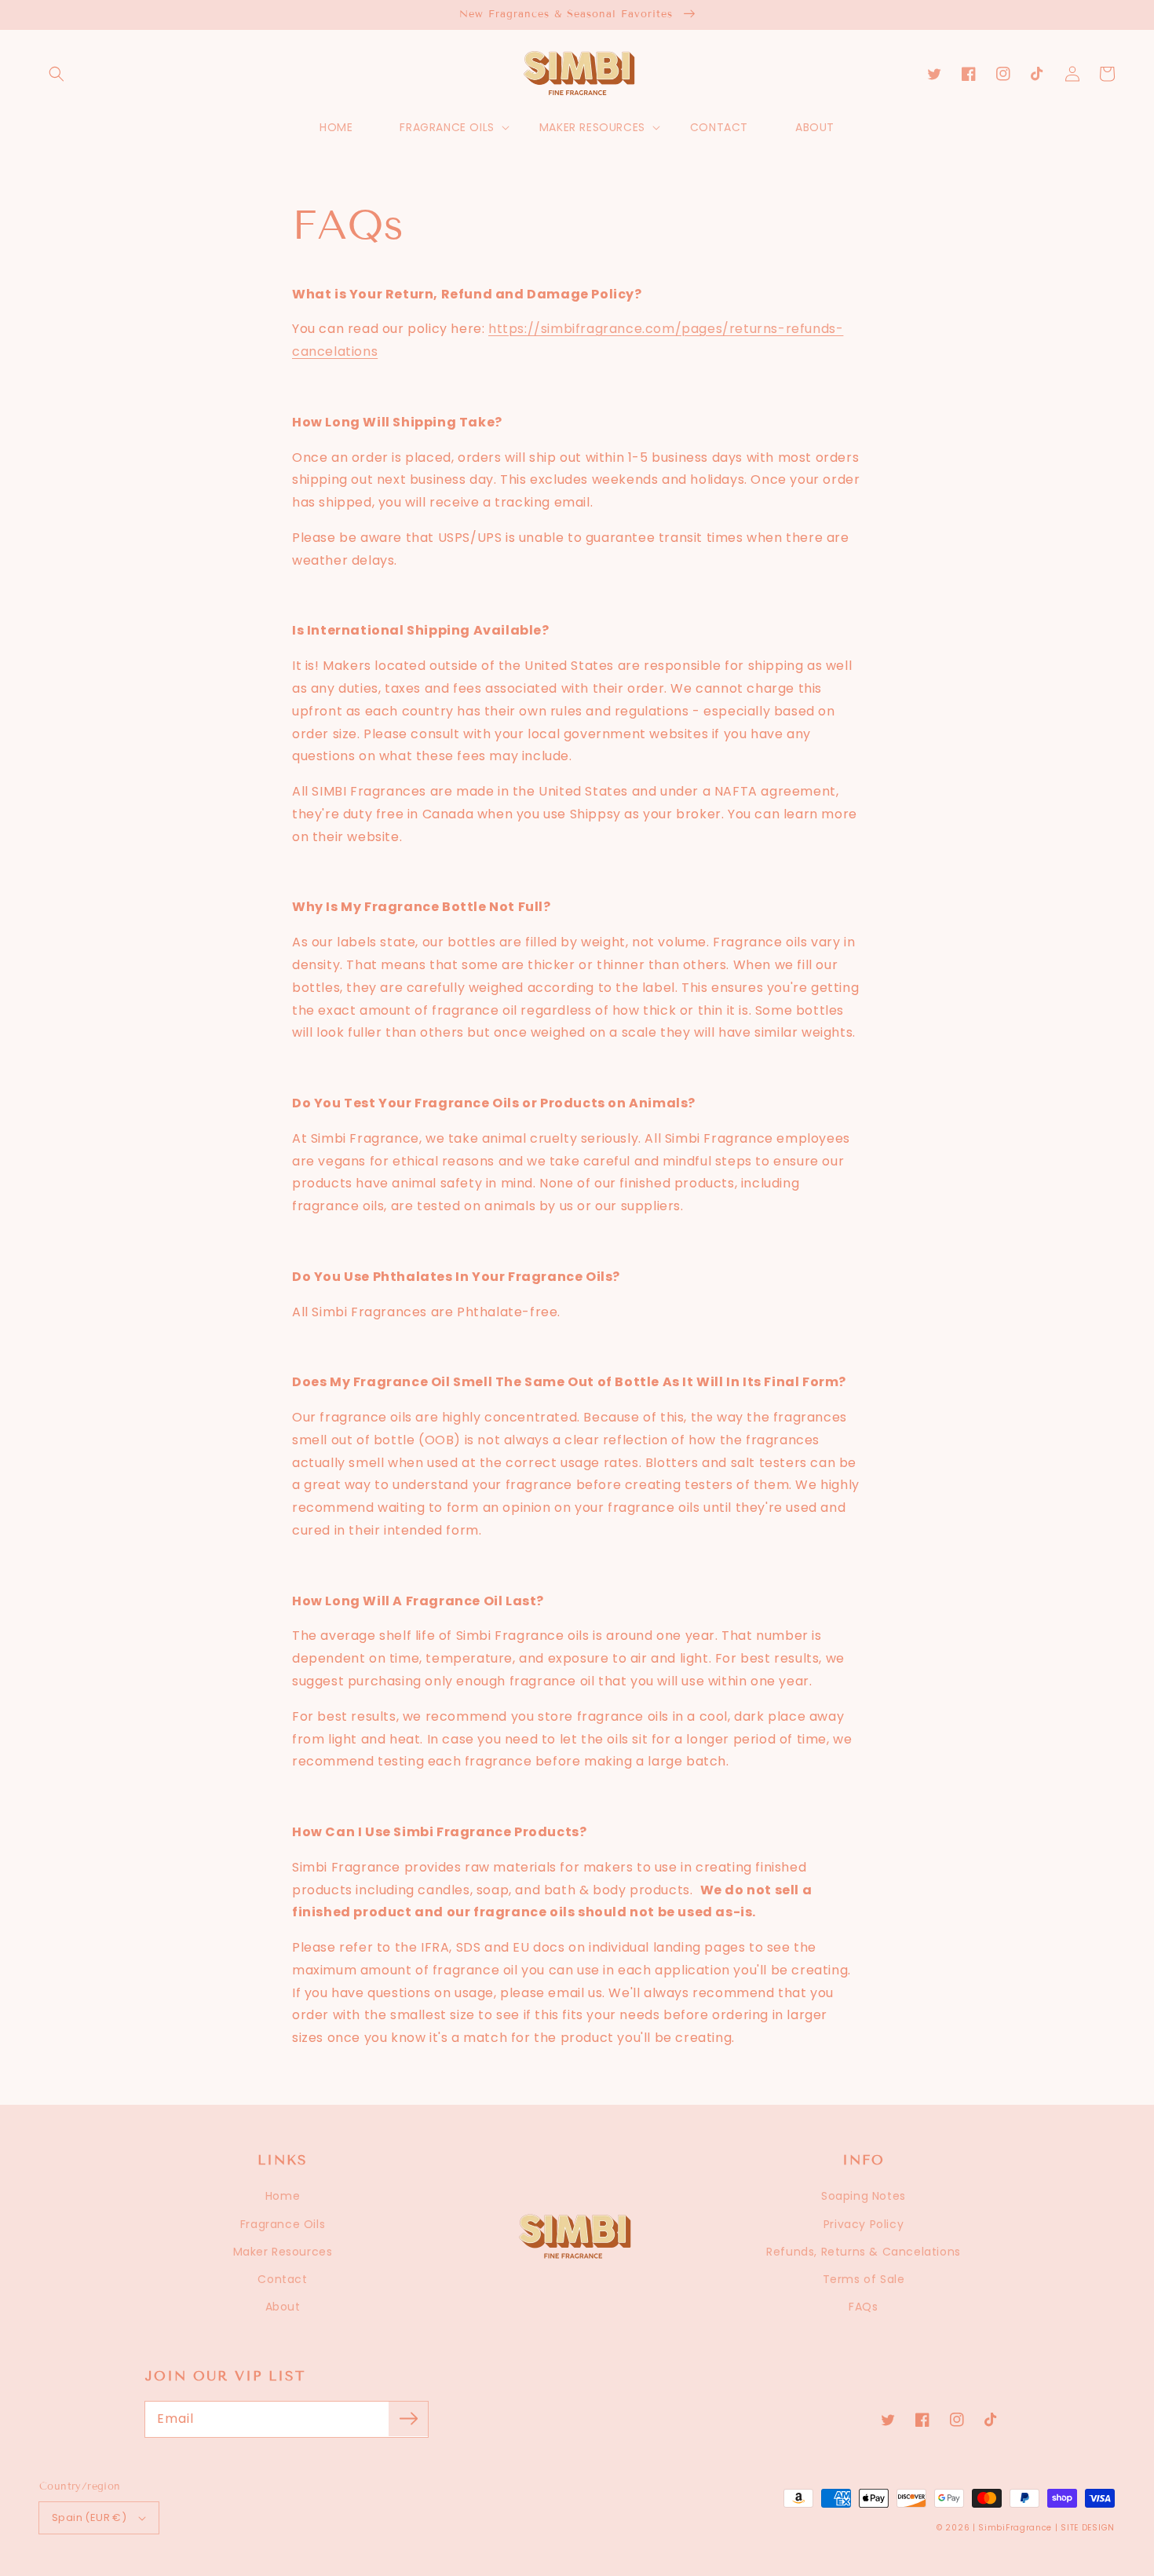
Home (283, 2196)
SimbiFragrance (1015, 2528)
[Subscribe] (408, 2419)
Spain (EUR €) (89, 2517)
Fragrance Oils (283, 2224)
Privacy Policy (864, 2224)
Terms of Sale (864, 2279)
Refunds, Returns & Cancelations (864, 2252)
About (283, 2307)
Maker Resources (283, 2252)
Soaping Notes (864, 2196)
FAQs (863, 2307)
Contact (282, 2279)
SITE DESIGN (1088, 2528)
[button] (57, 74)
